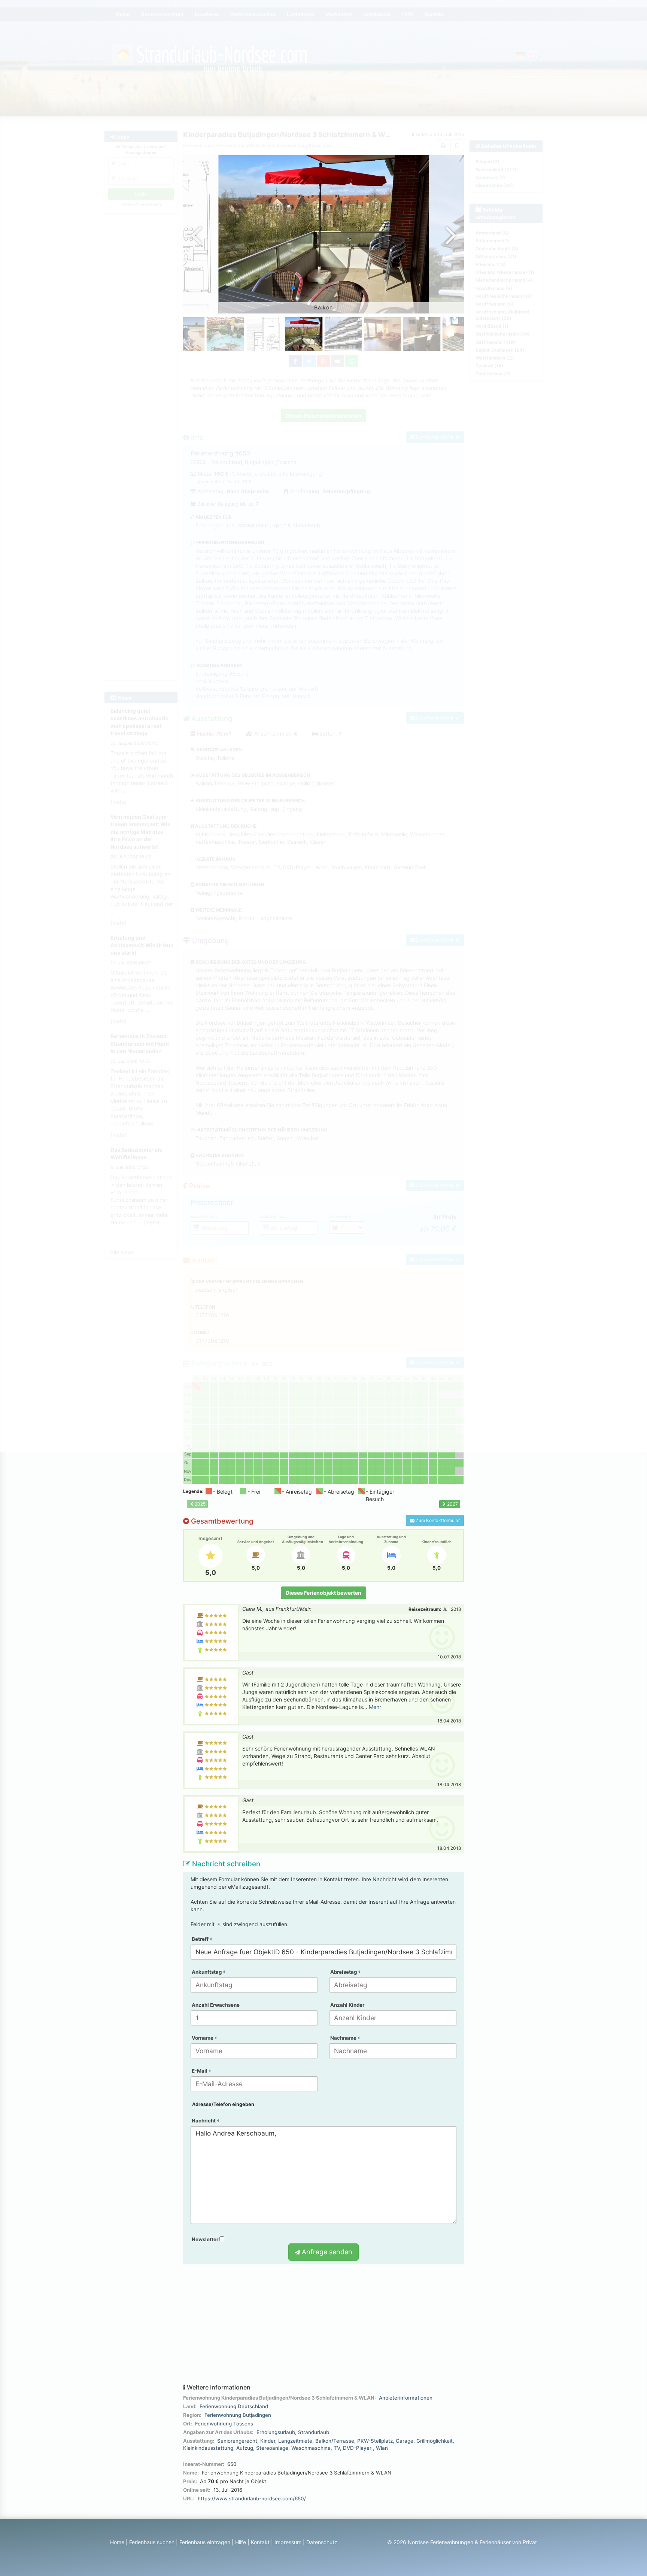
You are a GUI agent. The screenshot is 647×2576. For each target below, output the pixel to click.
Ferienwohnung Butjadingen (238, 2415)
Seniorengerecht (237, 2441)
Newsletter (206, 2239)
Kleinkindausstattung (208, 2448)
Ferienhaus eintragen (205, 2542)
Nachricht (204, 2121)
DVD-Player (358, 2448)
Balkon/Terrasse (335, 2441)
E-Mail (200, 2071)
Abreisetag (344, 1972)
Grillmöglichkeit (435, 2441)
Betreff (201, 1939)
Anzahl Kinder (347, 2005)
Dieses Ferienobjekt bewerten (323, 1593)
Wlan (382, 2448)
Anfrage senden (326, 2252)
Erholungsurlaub (276, 2432)
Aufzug (245, 2448)
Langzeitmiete (295, 2441)
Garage (405, 2441)
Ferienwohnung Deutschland (234, 2406)
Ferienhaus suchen (152, 2542)
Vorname (203, 2038)
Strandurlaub (314, 2432)
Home (117, 2542)
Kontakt (260, 2542)
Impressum (288, 2542)
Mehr (375, 1707)
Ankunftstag (207, 1972)
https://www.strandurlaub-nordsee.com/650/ (252, 2498)
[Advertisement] (323, 2324)
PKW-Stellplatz (375, 2441)
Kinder (268, 2441)
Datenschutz (322, 2542)
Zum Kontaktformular (437, 1520)
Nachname (344, 2038)
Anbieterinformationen (406, 2398)
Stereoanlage (272, 2448)
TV (337, 2448)
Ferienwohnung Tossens (224, 2424)
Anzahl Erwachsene (216, 2005)
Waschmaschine (311, 2448)
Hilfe (241, 2542)
